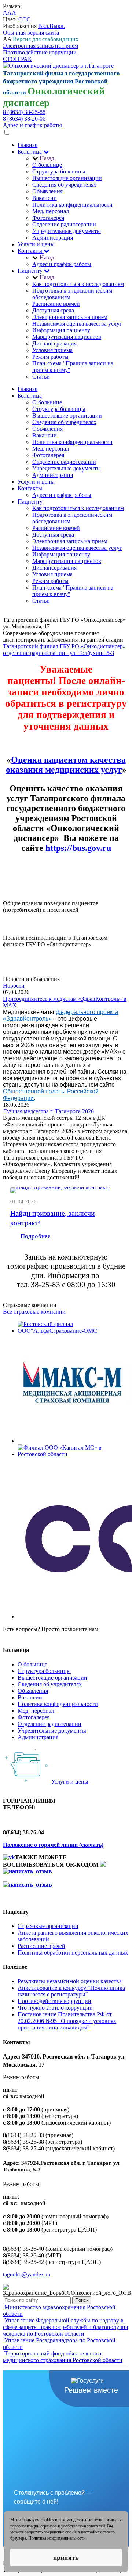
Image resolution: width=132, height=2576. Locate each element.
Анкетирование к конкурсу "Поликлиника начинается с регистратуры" (71, 1991)
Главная (27, 145)
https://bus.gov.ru (78, 848)
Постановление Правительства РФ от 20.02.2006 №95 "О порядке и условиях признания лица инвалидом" (67, 2021)
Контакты (31, 251)
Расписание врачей (56, 304)
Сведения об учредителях (64, 185)
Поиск (82, 2300)
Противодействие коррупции (40, 52)
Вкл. (44, 26)
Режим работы (50, 357)
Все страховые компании (34, 1312)
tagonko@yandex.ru (27, 2274)
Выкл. (57, 26)
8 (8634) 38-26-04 (24, 1636)
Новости (14, 986)
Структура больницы (59, 171)
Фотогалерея (48, 218)
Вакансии (45, 198)
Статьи (41, 377)
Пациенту (31, 271)
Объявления (47, 191)
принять (66, 2558)
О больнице (47, 165)
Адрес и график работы (32, 125)
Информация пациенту (61, 330)
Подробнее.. (18, 916)
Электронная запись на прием (41, 46)
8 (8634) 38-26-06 (24, 119)
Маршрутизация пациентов (67, 337)
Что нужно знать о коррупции (55, 2008)
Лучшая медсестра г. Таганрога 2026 (48, 1111)
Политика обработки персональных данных (73, 1952)
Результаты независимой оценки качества (70, 1981)
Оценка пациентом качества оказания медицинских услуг (66, 765)
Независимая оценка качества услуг (77, 324)
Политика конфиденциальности (72, 205)
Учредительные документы (67, 231)
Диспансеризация (54, 343)
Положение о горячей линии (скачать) (53, 1845)
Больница (30, 152)
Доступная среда (53, 310)
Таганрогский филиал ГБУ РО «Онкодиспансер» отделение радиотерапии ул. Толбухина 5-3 (64, 650)
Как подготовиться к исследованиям (78, 284)
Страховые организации (48, 1926)
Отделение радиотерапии (64, 224)
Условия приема (52, 350)
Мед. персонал (51, 211)
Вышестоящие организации (67, 178)
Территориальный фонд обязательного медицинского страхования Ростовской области (63, 2357)
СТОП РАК (17, 59)
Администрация (53, 238)
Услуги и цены (36, 244)
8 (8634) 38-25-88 (24, 112)
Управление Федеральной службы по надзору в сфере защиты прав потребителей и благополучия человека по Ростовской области (65, 2327)
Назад (47, 158)
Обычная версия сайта (31, 33)
